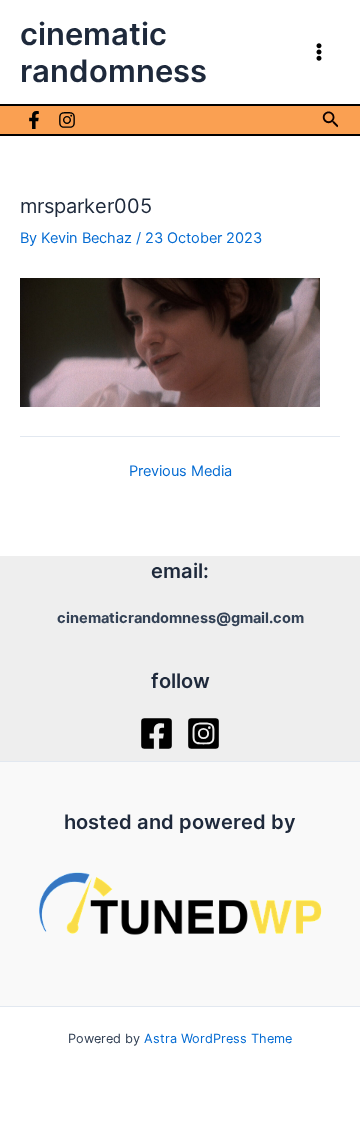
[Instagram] (67, 120)
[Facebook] (34, 120)
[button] (331, 119)
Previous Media (180, 471)
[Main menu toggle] (319, 52)
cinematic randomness (113, 52)
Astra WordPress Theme (218, 1038)
